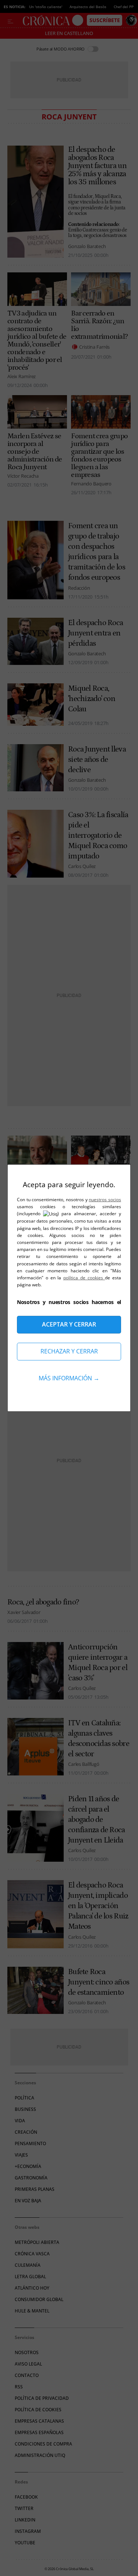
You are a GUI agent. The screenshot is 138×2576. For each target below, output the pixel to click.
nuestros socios (105, 1200)
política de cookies (84, 1278)
